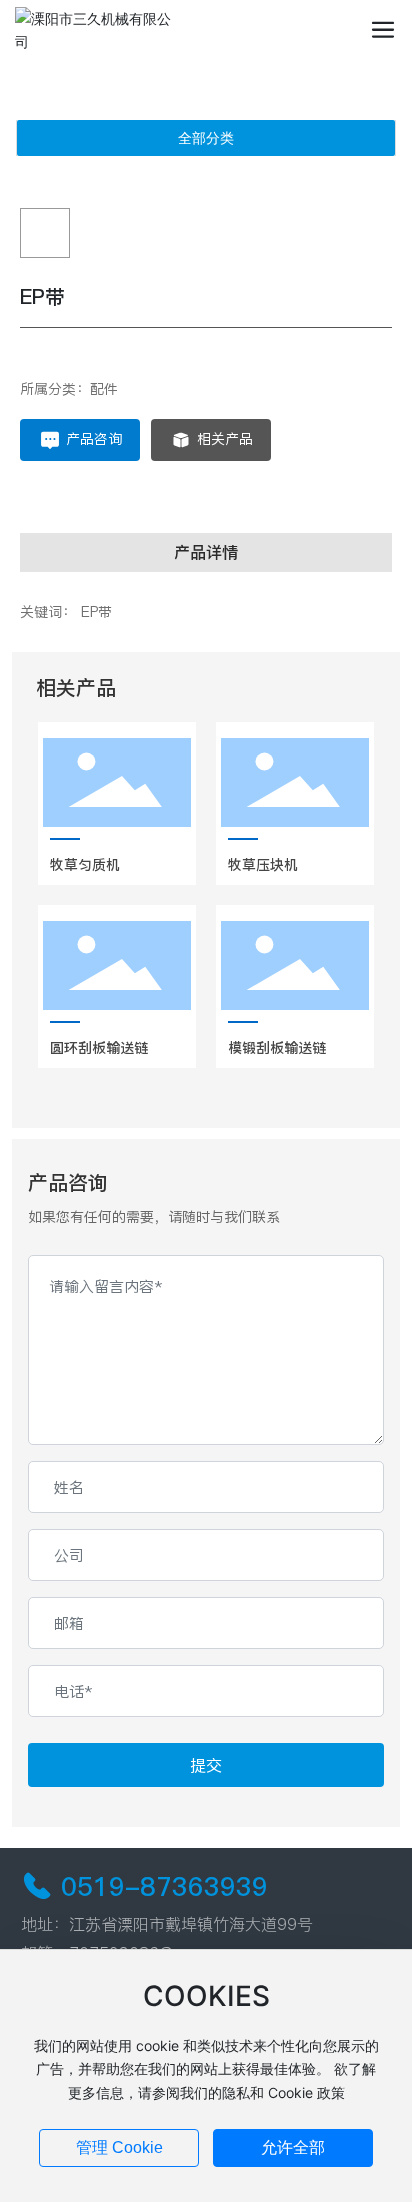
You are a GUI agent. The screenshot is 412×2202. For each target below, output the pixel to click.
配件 (104, 389)
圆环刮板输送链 (99, 1048)
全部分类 (206, 138)
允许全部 (293, 2147)
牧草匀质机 (85, 865)
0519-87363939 (164, 1886)
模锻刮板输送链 (277, 1048)
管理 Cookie (119, 2147)
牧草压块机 (263, 865)
